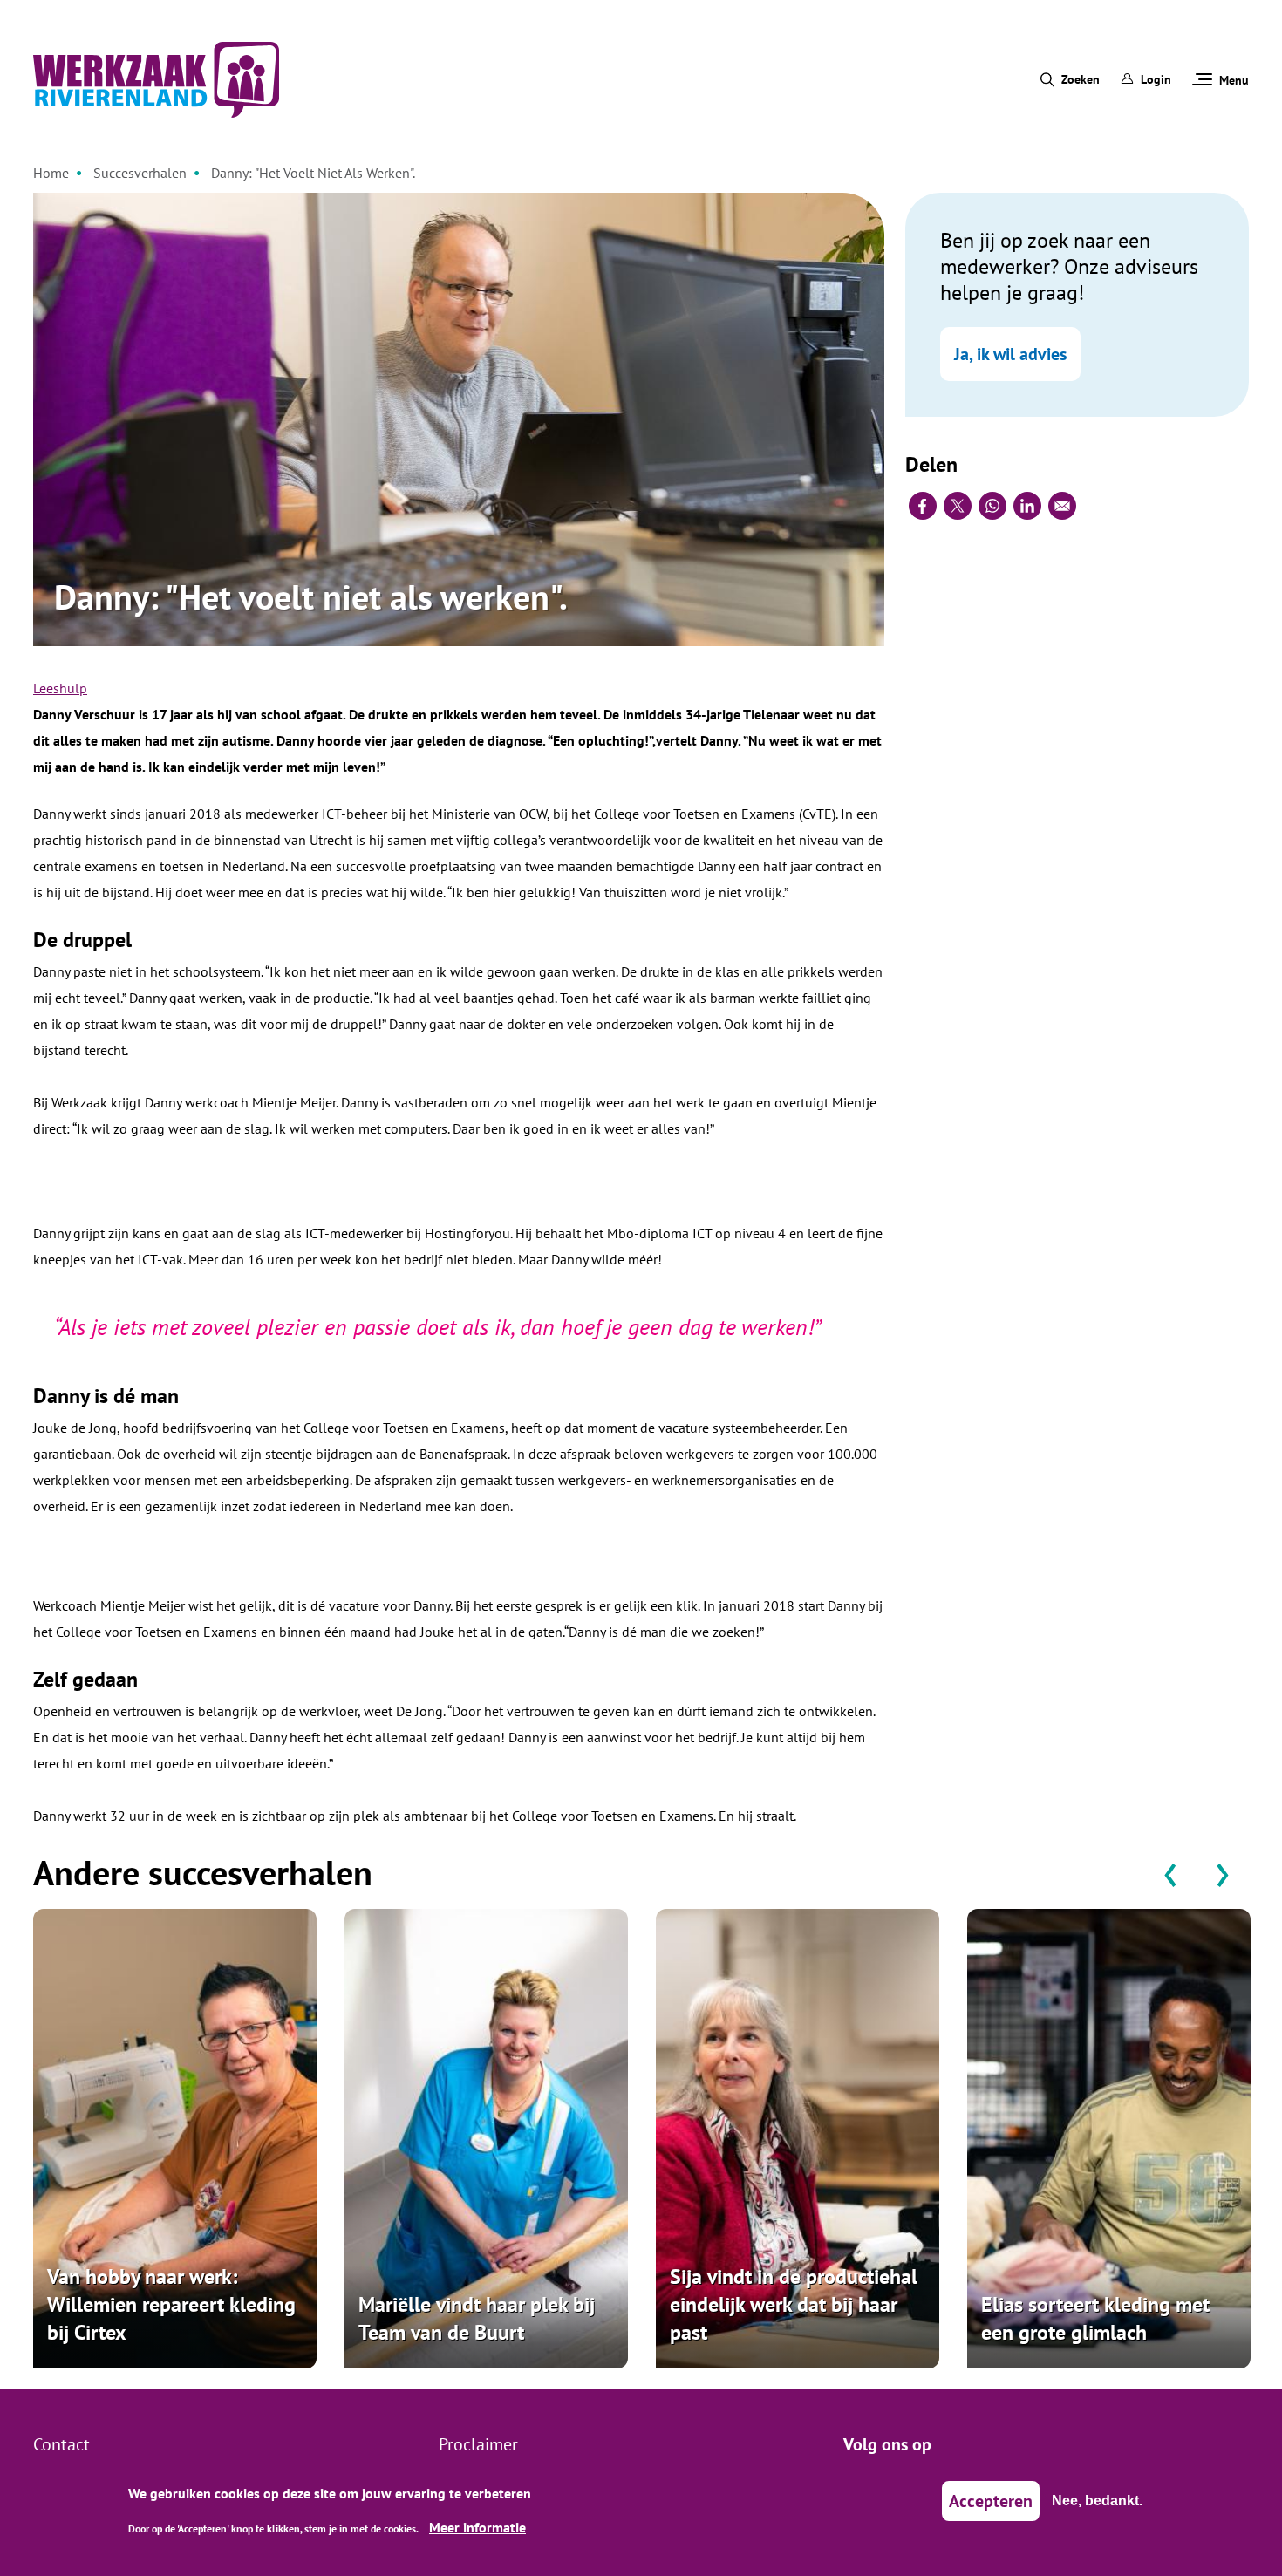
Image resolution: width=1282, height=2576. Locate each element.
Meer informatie (477, 2527)
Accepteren (991, 2501)
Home (51, 173)
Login (1156, 79)
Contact (61, 2444)
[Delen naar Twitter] (958, 506)
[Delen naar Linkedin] (1027, 506)
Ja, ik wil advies (1010, 354)
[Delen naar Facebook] (923, 506)
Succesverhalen (140, 173)
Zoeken (1081, 79)
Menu (1234, 80)
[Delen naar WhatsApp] (992, 506)
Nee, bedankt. (1097, 2501)
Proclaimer (478, 2444)
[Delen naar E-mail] (1062, 506)
